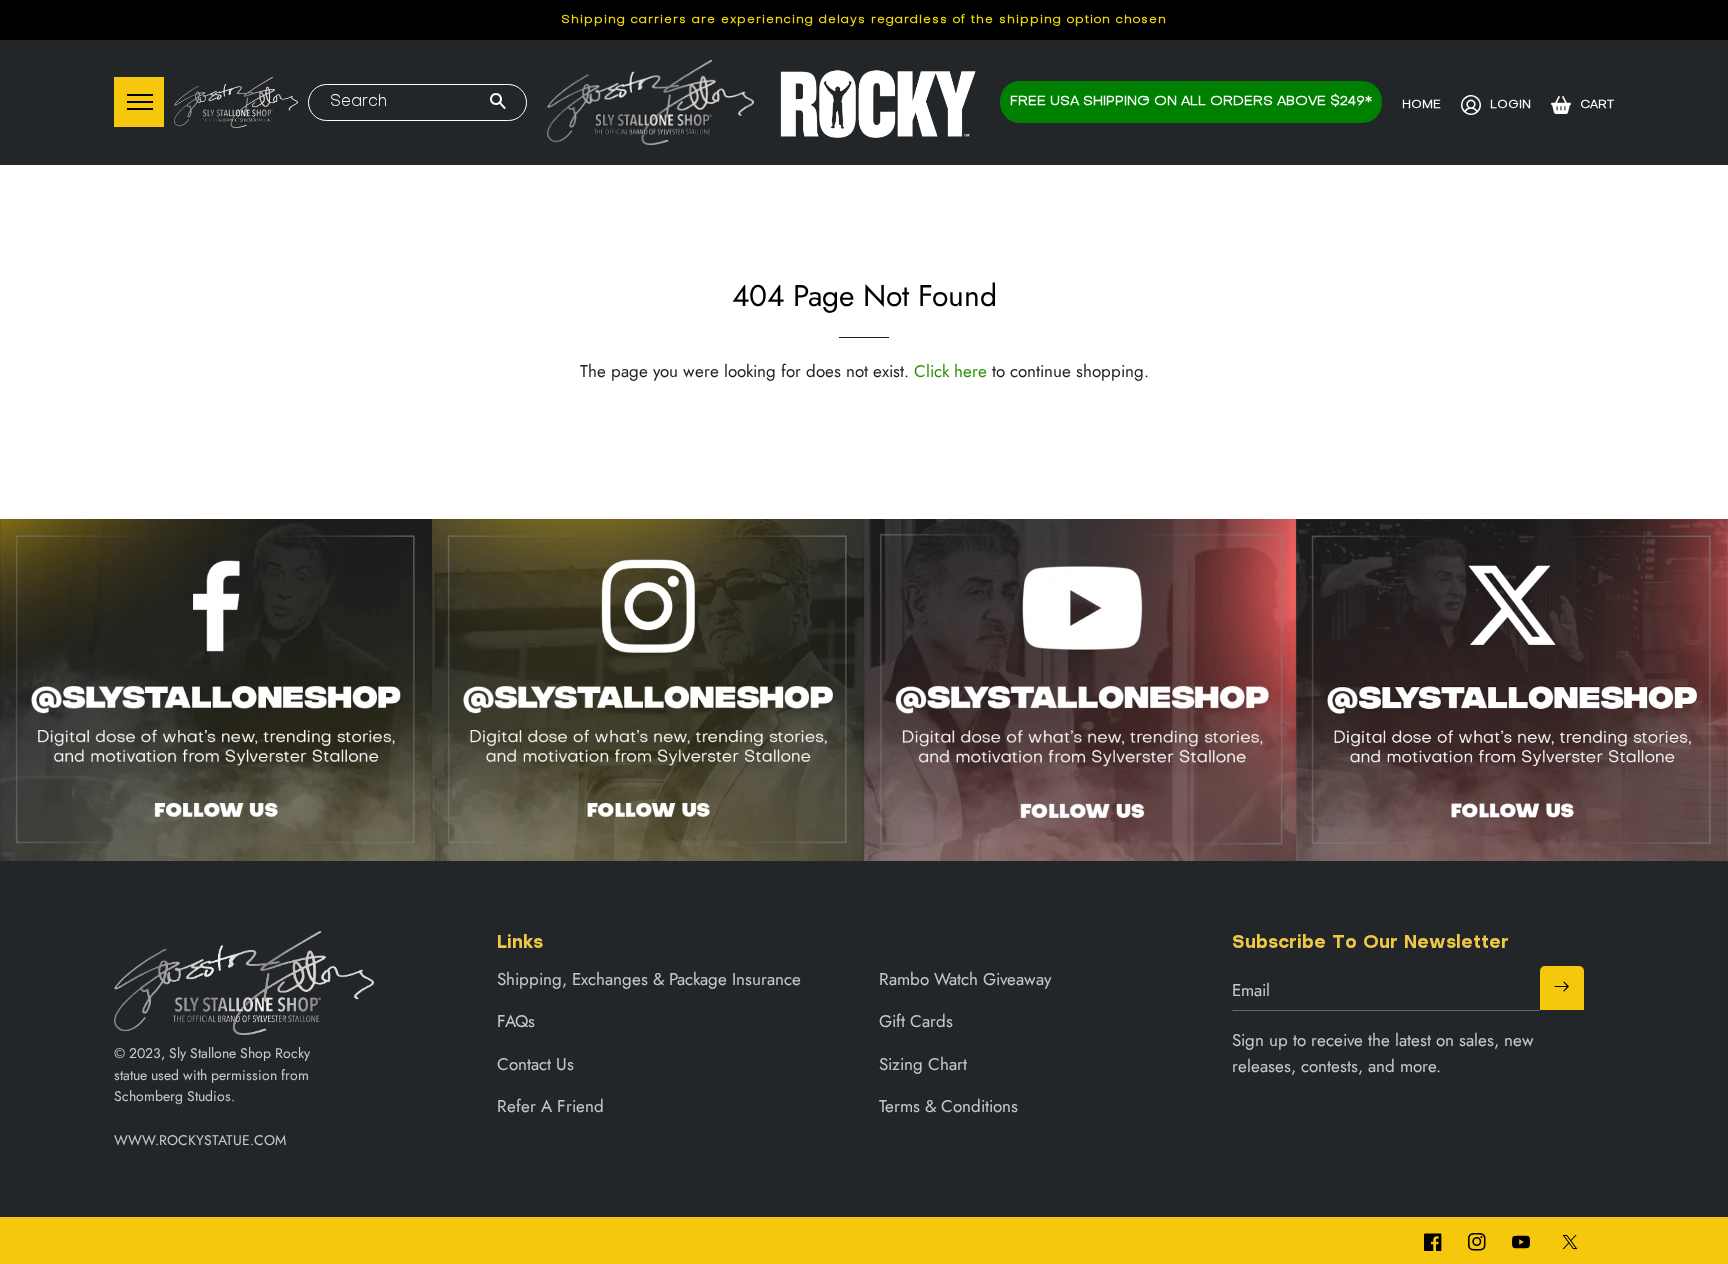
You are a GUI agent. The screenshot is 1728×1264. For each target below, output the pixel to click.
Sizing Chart (923, 1064)
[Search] (497, 102)
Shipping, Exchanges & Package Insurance (649, 979)
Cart (1597, 105)
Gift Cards (916, 1021)
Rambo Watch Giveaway (965, 979)
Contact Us (535, 1064)
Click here (950, 371)
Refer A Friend (550, 1106)
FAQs (516, 1021)
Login (1510, 105)
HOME (1421, 105)
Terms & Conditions (948, 1106)
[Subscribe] (1562, 988)
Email (1251, 990)
